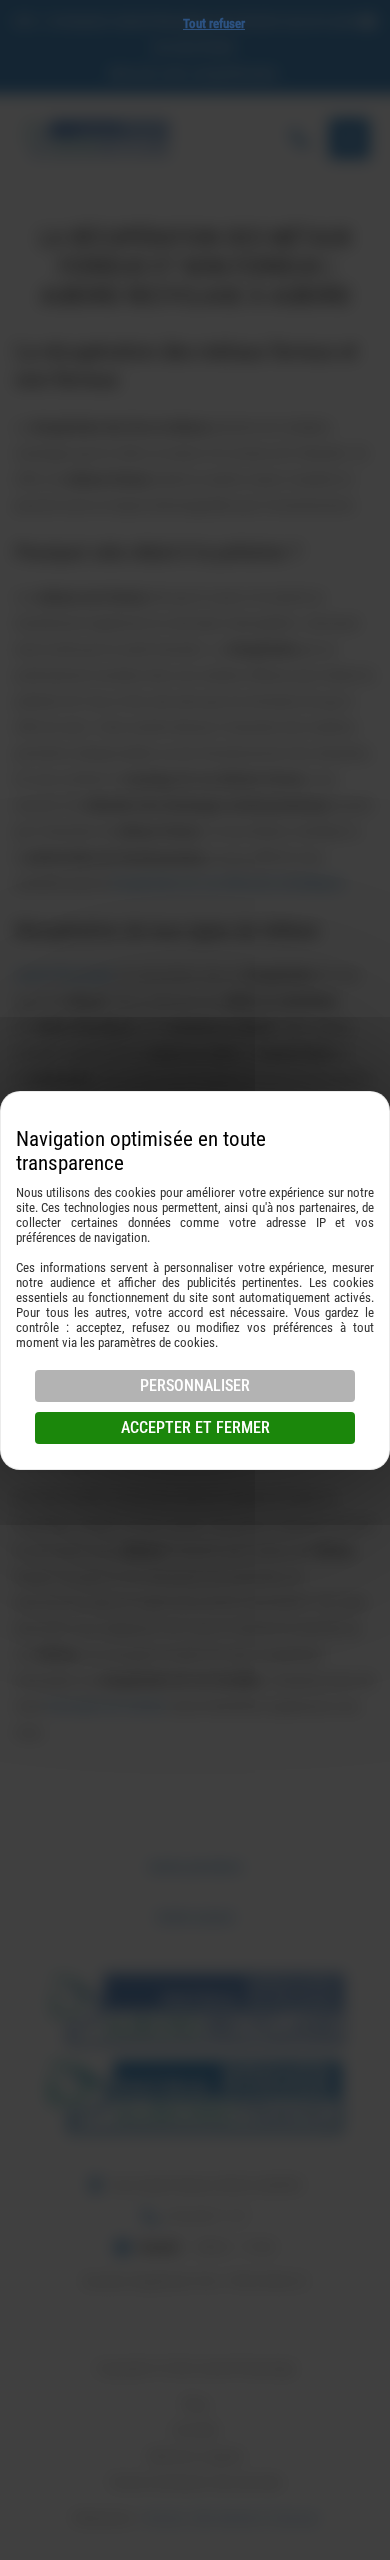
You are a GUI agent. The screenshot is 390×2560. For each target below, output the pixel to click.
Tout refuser (214, 23)
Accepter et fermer (195, 1427)
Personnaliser (195, 1385)
